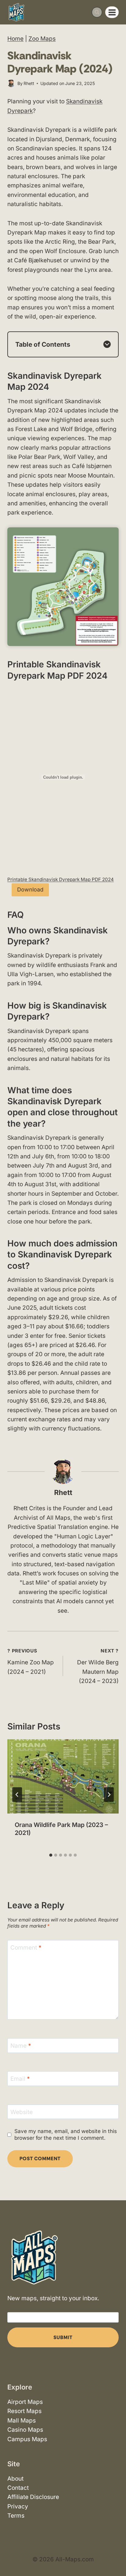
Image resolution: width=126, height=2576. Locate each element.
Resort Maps (24, 2411)
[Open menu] (112, 12)
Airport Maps (25, 2402)
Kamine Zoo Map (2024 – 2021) (31, 1662)
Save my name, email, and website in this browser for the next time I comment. (66, 2134)
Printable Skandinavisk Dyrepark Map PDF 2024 (61, 879)
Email (20, 2079)
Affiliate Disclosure (33, 2497)
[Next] (109, 1795)
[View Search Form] (97, 12)
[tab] (51, 1855)
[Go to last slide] (17, 1795)
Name (21, 2045)
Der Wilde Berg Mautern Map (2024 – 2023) (98, 1666)
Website (22, 2112)
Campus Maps (27, 2439)
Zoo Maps (42, 39)
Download (30, 889)
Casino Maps (25, 2430)
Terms (16, 2516)
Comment (26, 1947)
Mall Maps (22, 2421)
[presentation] (63, 1776)
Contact (18, 2488)
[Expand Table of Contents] (107, 344)
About (15, 2479)
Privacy (18, 2506)
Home (15, 39)
